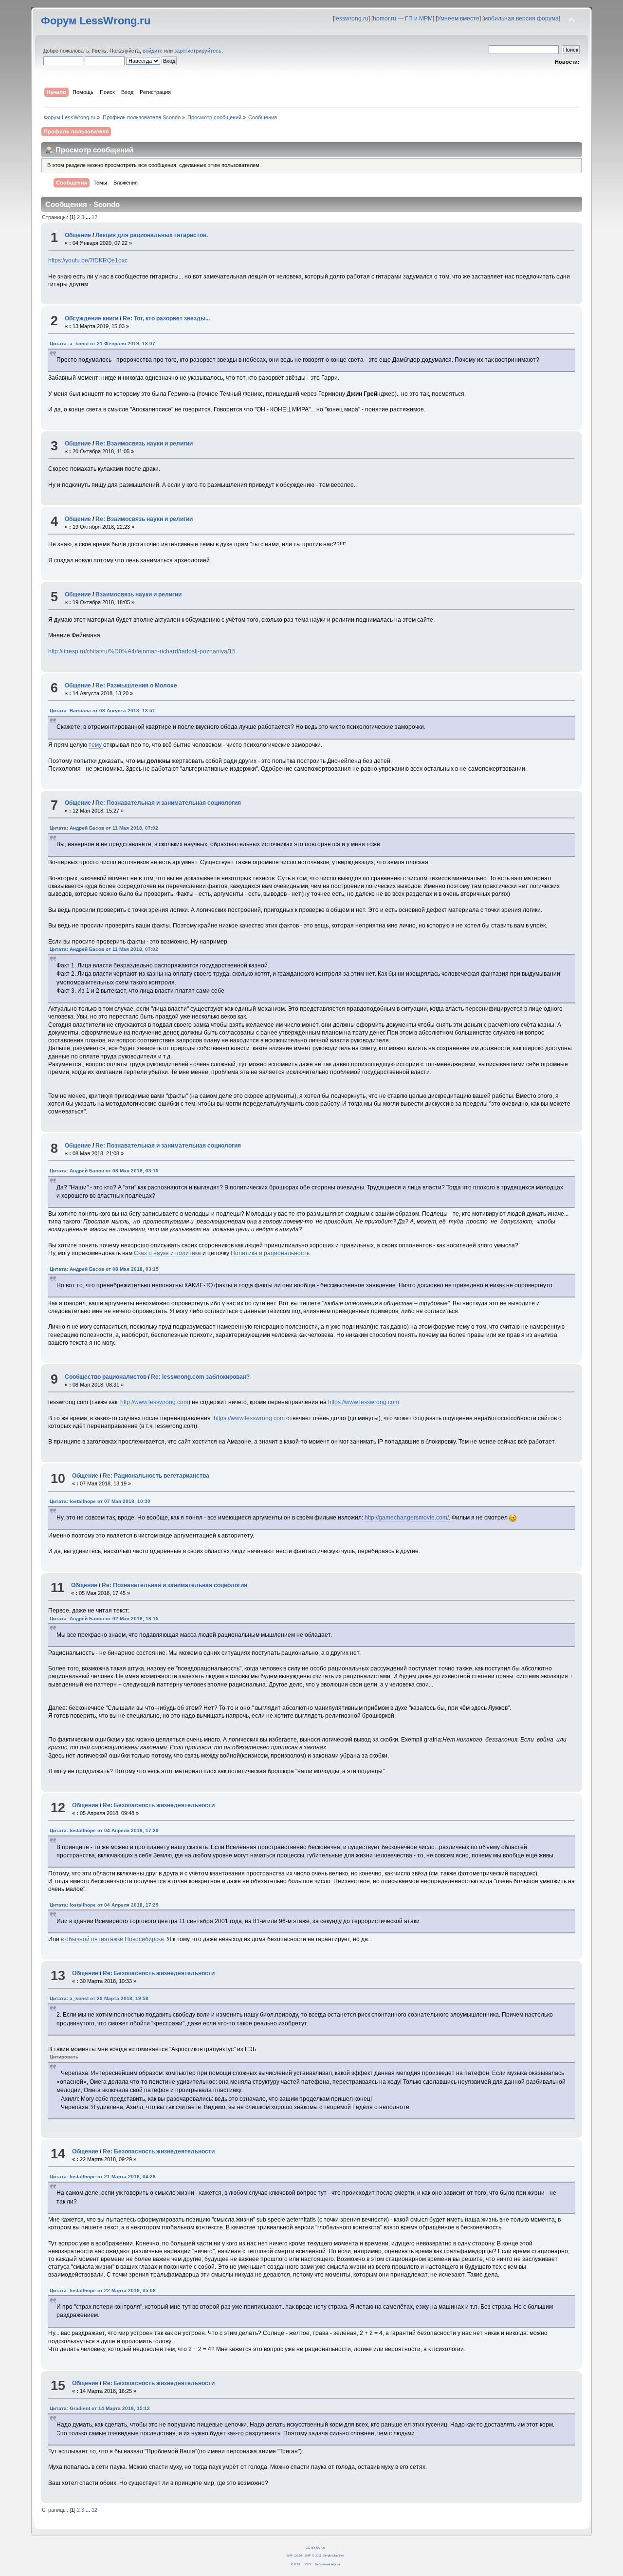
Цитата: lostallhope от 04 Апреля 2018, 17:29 (104, 1830)
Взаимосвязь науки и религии (138, 594)
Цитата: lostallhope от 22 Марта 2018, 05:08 (103, 2290)
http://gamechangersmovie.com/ (407, 1518)
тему (96, 745)
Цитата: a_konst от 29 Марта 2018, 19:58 (99, 1998)
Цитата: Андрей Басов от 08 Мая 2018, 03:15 (104, 1171)
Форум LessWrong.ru (96, 21)
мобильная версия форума (521, 19)
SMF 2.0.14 (294, 2555)
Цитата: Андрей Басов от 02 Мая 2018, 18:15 (104, 1619)
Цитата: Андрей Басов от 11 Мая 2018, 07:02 (104, 828)
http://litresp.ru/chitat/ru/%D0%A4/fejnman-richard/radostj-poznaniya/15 (142, 651)
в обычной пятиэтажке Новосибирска (112, 1939)
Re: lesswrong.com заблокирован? (200, 1377)
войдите (153, 51)
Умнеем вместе (458, 19)
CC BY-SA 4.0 (315, 2548)
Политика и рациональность (270, 1253)
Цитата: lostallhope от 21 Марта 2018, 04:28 (103, 2177)
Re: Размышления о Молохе (136, 686)
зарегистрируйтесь (198, 51)
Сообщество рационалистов (106, 1377)
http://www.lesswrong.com (154, 1402)
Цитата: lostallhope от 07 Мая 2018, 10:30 (100, 1501)
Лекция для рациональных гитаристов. (152, 235)
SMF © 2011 (313, 2555)
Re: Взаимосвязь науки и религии (144, 444)
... (89, 217)
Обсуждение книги (92, 318)
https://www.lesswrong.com (364, 1402)
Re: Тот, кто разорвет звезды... (166, 318)
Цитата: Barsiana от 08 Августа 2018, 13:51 (102, 711)
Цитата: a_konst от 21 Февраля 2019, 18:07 (102, 343)
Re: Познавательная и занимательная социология (168, 803)
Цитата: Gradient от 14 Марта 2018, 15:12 (100, 2408)
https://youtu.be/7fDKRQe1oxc (88, 260)
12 (94, 217)
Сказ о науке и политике (167, 1253)
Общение (78, 235)
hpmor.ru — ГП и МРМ (403, 19)
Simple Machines (334, 2555)
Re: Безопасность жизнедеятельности (159, 1805)
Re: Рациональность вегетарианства (156, 1476)
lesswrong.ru (351, 19)
